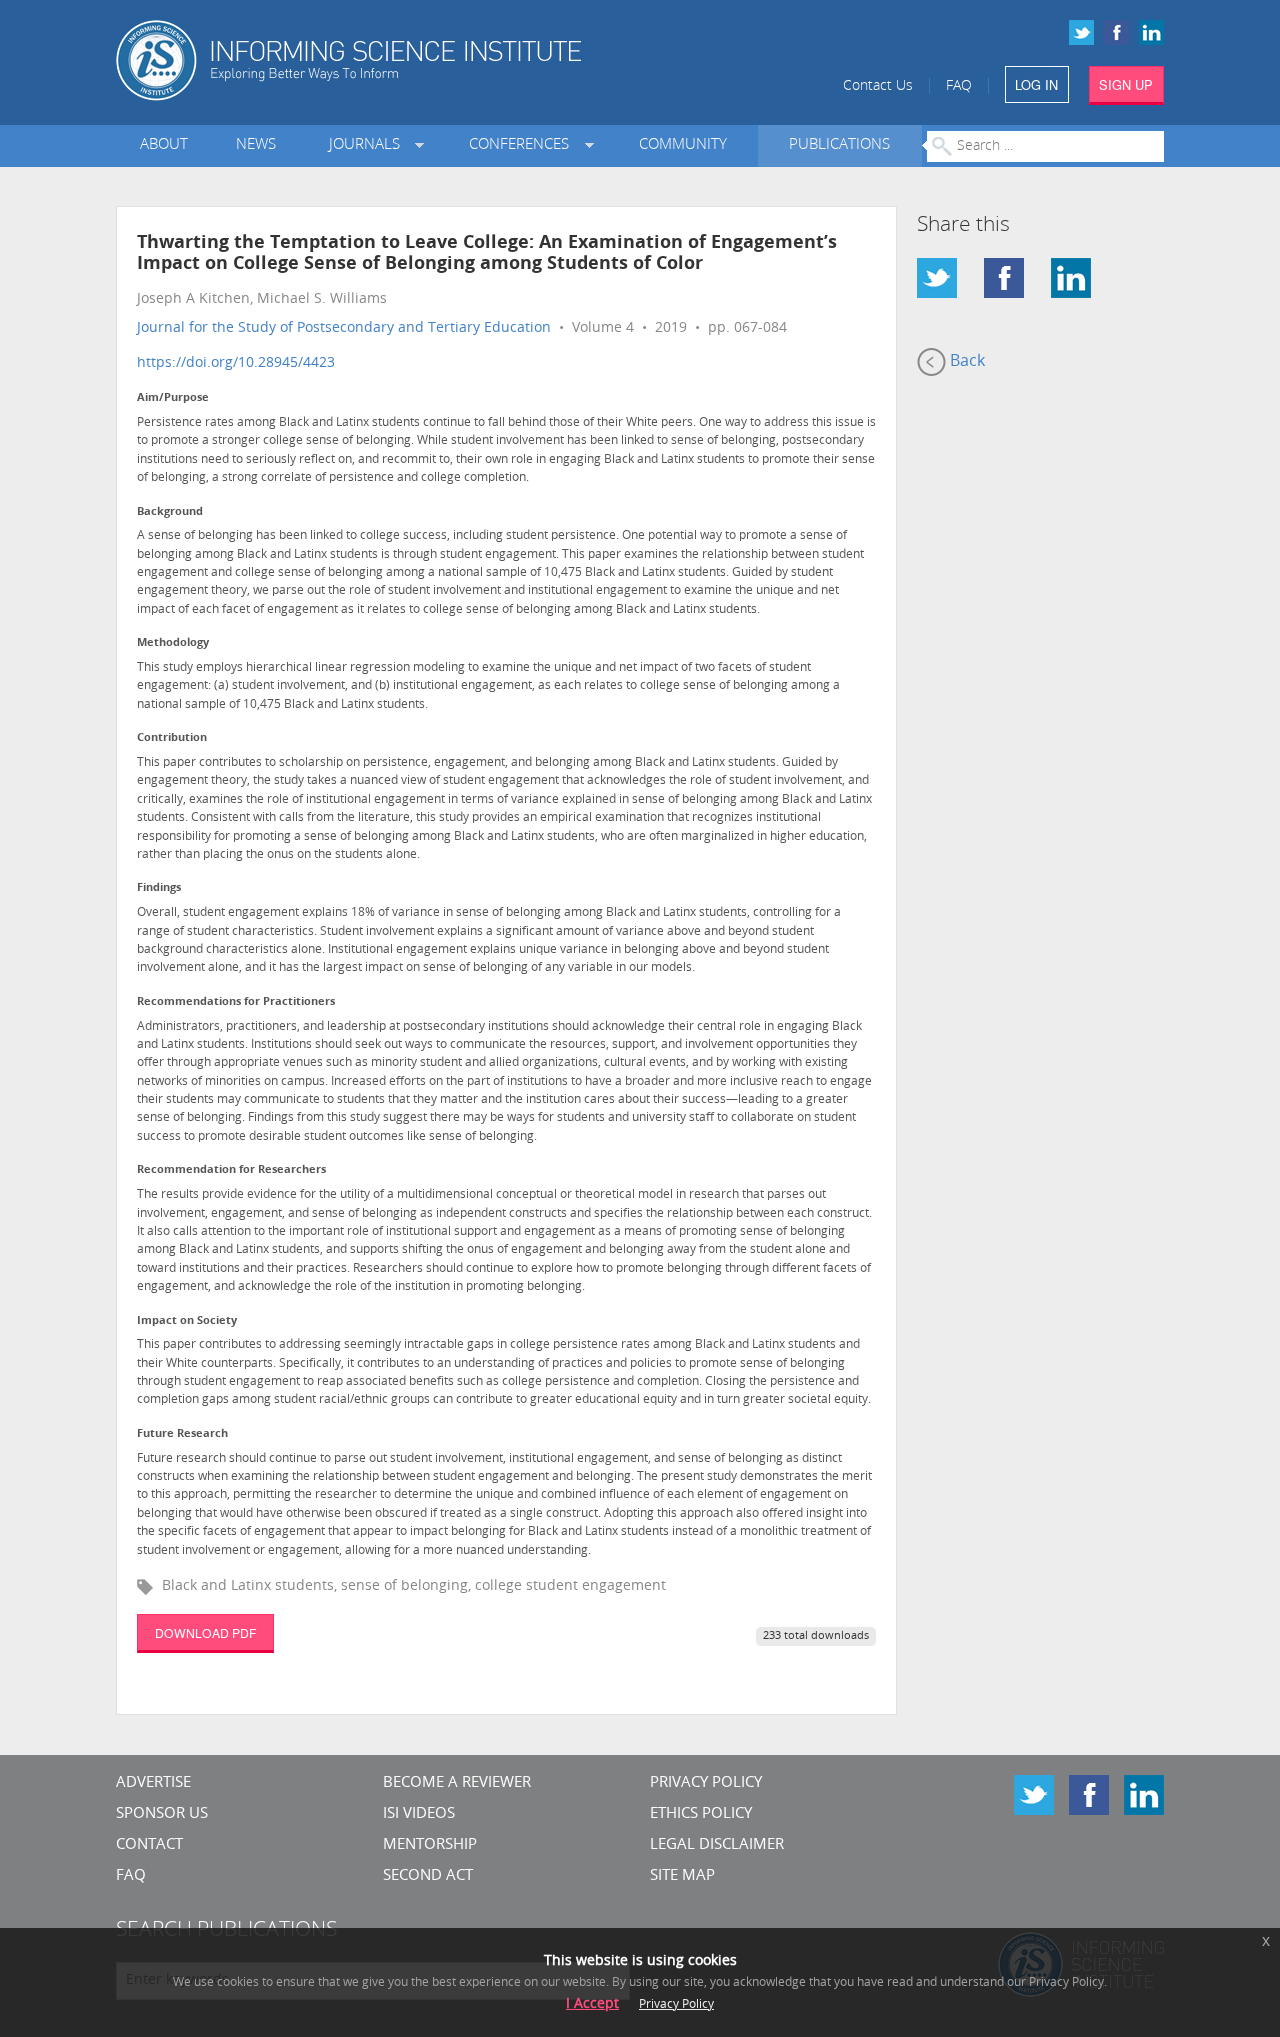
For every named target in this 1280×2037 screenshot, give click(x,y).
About (164, 145)
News (256, 145)
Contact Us (878, 86)
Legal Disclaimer (717, 1845)
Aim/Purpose (173, 398)
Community (683, 145)
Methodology (173, 643)
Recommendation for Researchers (231, 1170)
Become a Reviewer (457, 1783)
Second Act (428, 1876)
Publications (839, 145)
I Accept (592, 2004)
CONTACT (149, 1845)
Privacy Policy (706, 1783)
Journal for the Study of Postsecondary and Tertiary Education (344, 328)
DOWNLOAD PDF (205, 1632)
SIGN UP (1126, 84)
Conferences (523, 145)
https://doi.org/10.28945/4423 (236, 363)
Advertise (153, 1783)
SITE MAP (682, 1876)
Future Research (182, 1434)
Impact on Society (187, 1321)
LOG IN (1036, 84)
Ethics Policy (701, 1814)
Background (170, 512)
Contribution (172, 738)
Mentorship (430, 1845)
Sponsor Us (162, 1814)
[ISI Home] (417, 60)
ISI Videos (419, 1814)
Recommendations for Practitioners (236, 1002)
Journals (368, 145)
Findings (159, 888)
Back (965, 362)
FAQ (959, 86)
